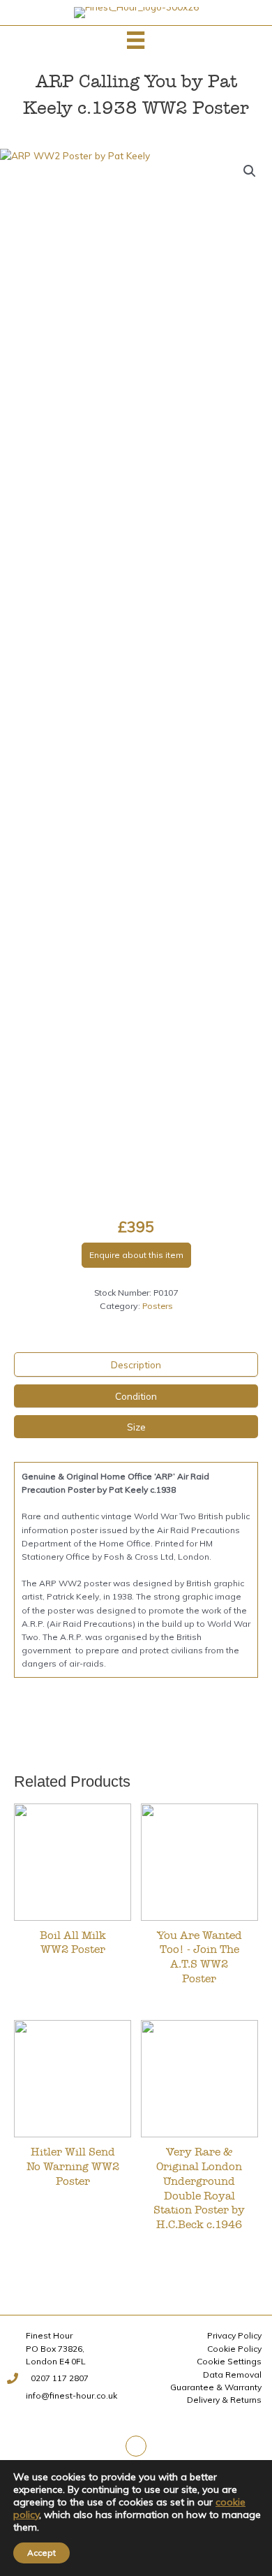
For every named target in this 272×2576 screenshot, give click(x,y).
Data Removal (232, 2374)
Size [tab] (136, 1427)
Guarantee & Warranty (216, 2387)
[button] (250, 171)
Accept (41, 2553)
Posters (158, 1306)
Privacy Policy (234, 2335)
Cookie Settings (229, 2361)
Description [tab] (136, 1364)
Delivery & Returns (224, 2400)
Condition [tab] (136, 1396)
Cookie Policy (234, 2349)
